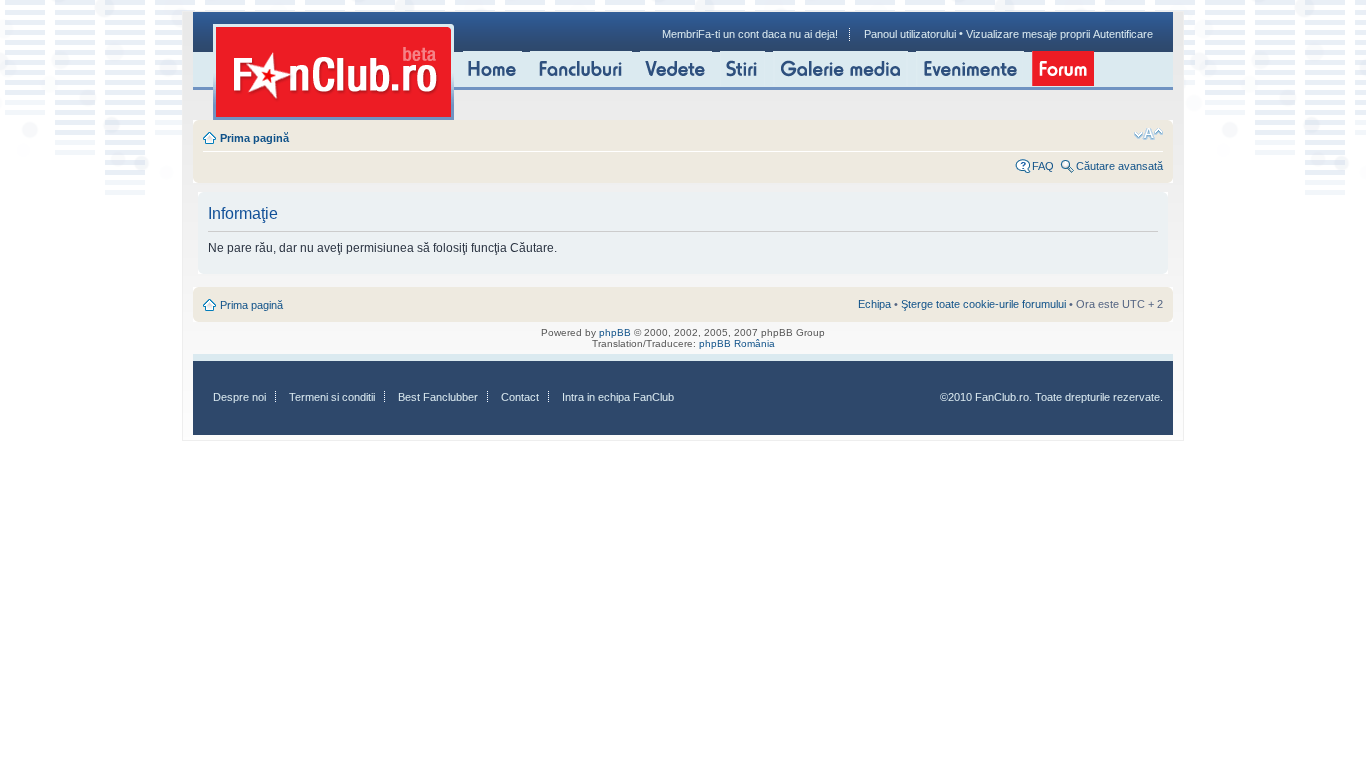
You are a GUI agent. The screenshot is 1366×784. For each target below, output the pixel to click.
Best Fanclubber (438, 397)
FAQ (1043, 166)
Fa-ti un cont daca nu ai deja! (768, 34)
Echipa (874, 304)
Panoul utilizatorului (910, 34)
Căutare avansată (1119, 166)
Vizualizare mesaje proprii (1028, 34)
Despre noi (239, 397)
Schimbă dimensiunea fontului (1148, 134)
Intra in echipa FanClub (618, 397)
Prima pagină (254, 138)
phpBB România (737, 343)
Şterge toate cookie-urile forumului (983, 304)
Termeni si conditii (332, 397)
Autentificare (1123, 34)
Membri (680, 34)
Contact (520, 397)
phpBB (615, 332)
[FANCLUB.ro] (333, 72)
